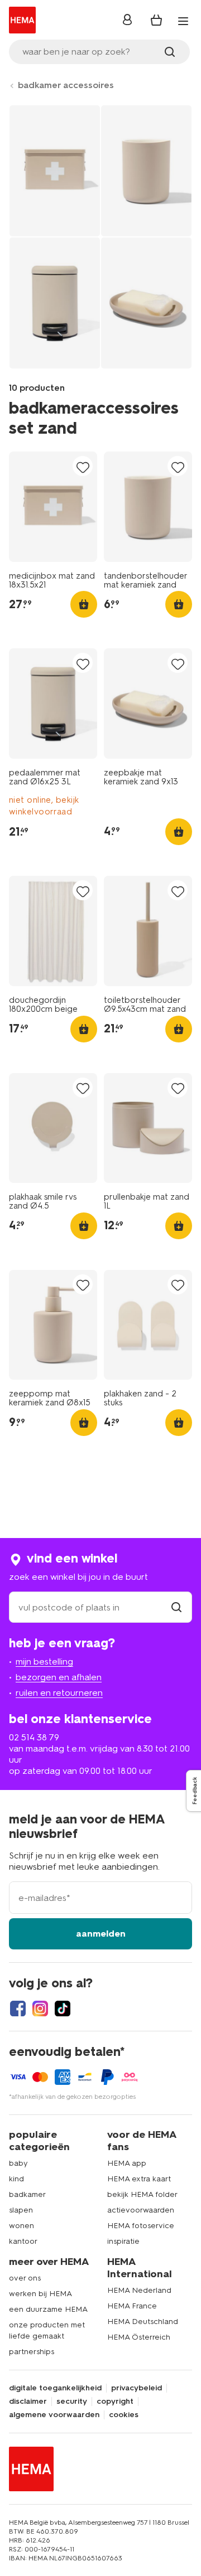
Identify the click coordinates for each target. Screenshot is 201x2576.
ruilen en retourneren (59, 1693)
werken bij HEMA (40, 2294)
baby (18, 2163)
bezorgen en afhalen (59, 1677)
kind (16, 2179)
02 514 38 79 (34, 1737)
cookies (124, 2415)
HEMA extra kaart (139, 2179)
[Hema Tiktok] (63, 2009)
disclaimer (28, 2402)
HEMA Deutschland (143, 2322)
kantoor (23, 2241)
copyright (115, 2402)
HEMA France (132, 2306)
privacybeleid (137, 2388)
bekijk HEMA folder (142, 2194)
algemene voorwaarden (54, 2415)
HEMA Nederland (139, 2290)
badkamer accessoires (66, 85)
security (72, 2402)
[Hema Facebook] (18, 2009)
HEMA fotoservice (141, 2226)
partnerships (32, 2352)
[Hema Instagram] (40, 2009)
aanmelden (101, 1934)
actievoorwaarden (141, 2210)
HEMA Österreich (139, 2337)
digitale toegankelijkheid (55, 2388)
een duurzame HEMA (48, 2309)
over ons (25, 2278)
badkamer (27, 2194)
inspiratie (123, 2241)
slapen (21, 2210)
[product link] (53, 507)
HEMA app (127, 2163)
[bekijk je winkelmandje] (156, 20)
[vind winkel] (176, 1607)
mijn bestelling (44, 1661)
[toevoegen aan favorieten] (83, 467)
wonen (21, 2226)
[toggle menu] (183, 21)
